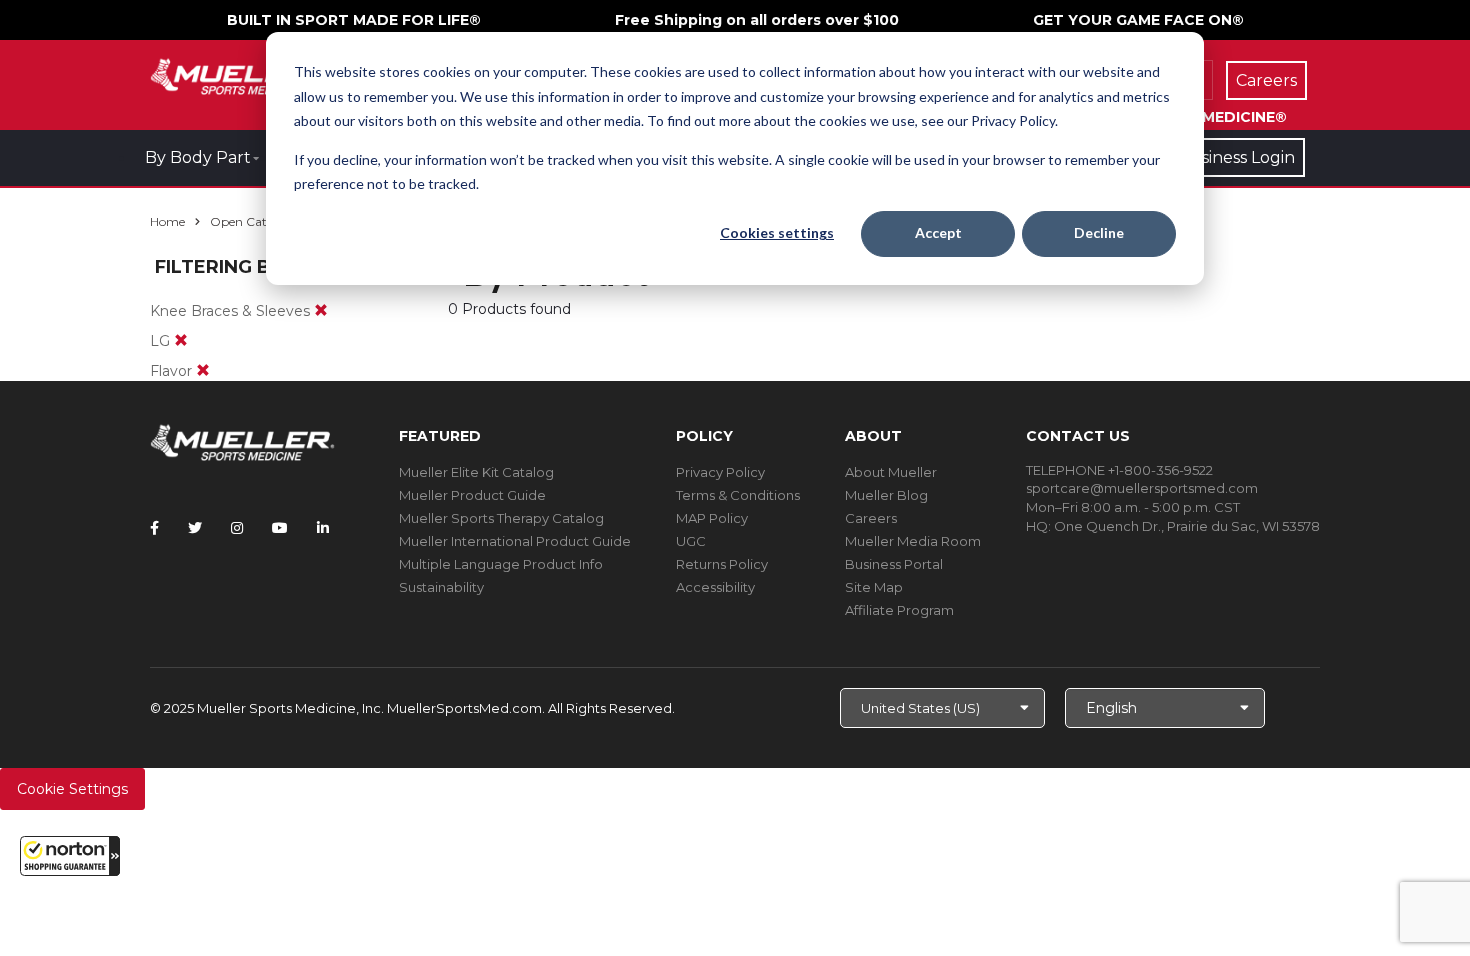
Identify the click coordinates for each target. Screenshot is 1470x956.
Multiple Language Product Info (501, 564)
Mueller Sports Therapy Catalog (501, 518)
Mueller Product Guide (472, 495)
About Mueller (891, 472)
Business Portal (894, 564)
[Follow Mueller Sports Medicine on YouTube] (280, 528)
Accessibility (715, 587)
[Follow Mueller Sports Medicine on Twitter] (195, 528)
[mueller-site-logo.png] (242, 74)
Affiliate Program (899, 610)
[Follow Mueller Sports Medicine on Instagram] (237, 528)
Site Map (874, 587)
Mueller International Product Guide (515, 541)
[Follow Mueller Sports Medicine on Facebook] (154, 528)
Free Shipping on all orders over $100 (757, 20)
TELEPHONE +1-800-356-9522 (1119, 470)
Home (167, 221)
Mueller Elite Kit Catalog (476, 472)
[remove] (321, 311)
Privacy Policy (720, 472)
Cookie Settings (72, 789)
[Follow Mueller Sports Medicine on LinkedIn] (323, 528)
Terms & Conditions (738, 495)
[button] (70, 856)
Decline (1099, 232)
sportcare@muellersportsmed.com (1142, 488)
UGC (691, 541)
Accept (938, 232)
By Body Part (198, 157)
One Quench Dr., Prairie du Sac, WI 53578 (1187, 526)
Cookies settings (777, 232)
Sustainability (441, 587)
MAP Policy (712, 518)
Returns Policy (722, 564)
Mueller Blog (886, 495)
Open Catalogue (258, 221)
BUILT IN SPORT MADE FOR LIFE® (354, 20)
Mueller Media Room (913, 541)
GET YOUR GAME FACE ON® (1138, 20)
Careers (871, 518)
